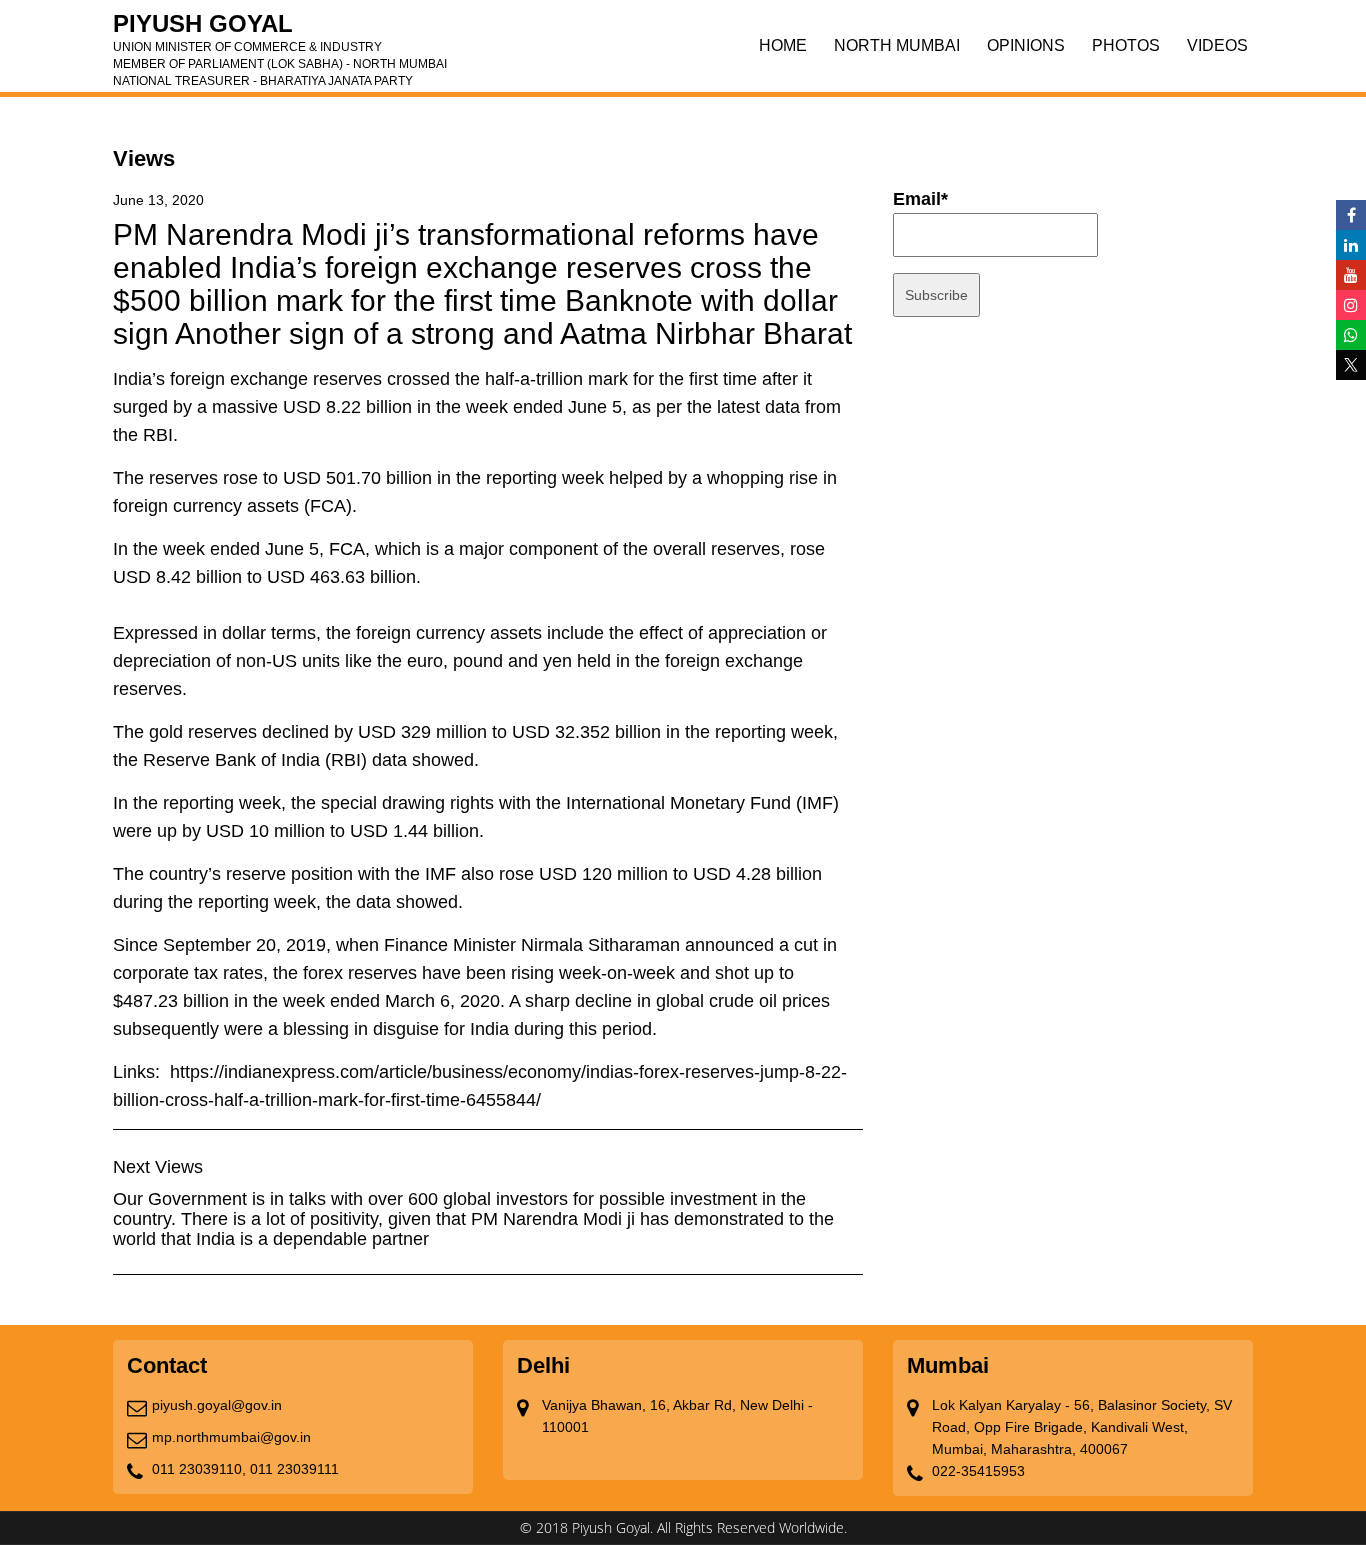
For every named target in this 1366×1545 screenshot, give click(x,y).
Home (783, 45)
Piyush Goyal (280, 30)
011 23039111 (294, 1469)
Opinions (1026, 45)
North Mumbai (897, 45)
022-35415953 (978, 1471)
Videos (1217, 45)
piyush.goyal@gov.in (217, 1405)
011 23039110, (199, 1469)
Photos (1126, 45)
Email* (920, 199)
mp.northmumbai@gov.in (231, 1437)
